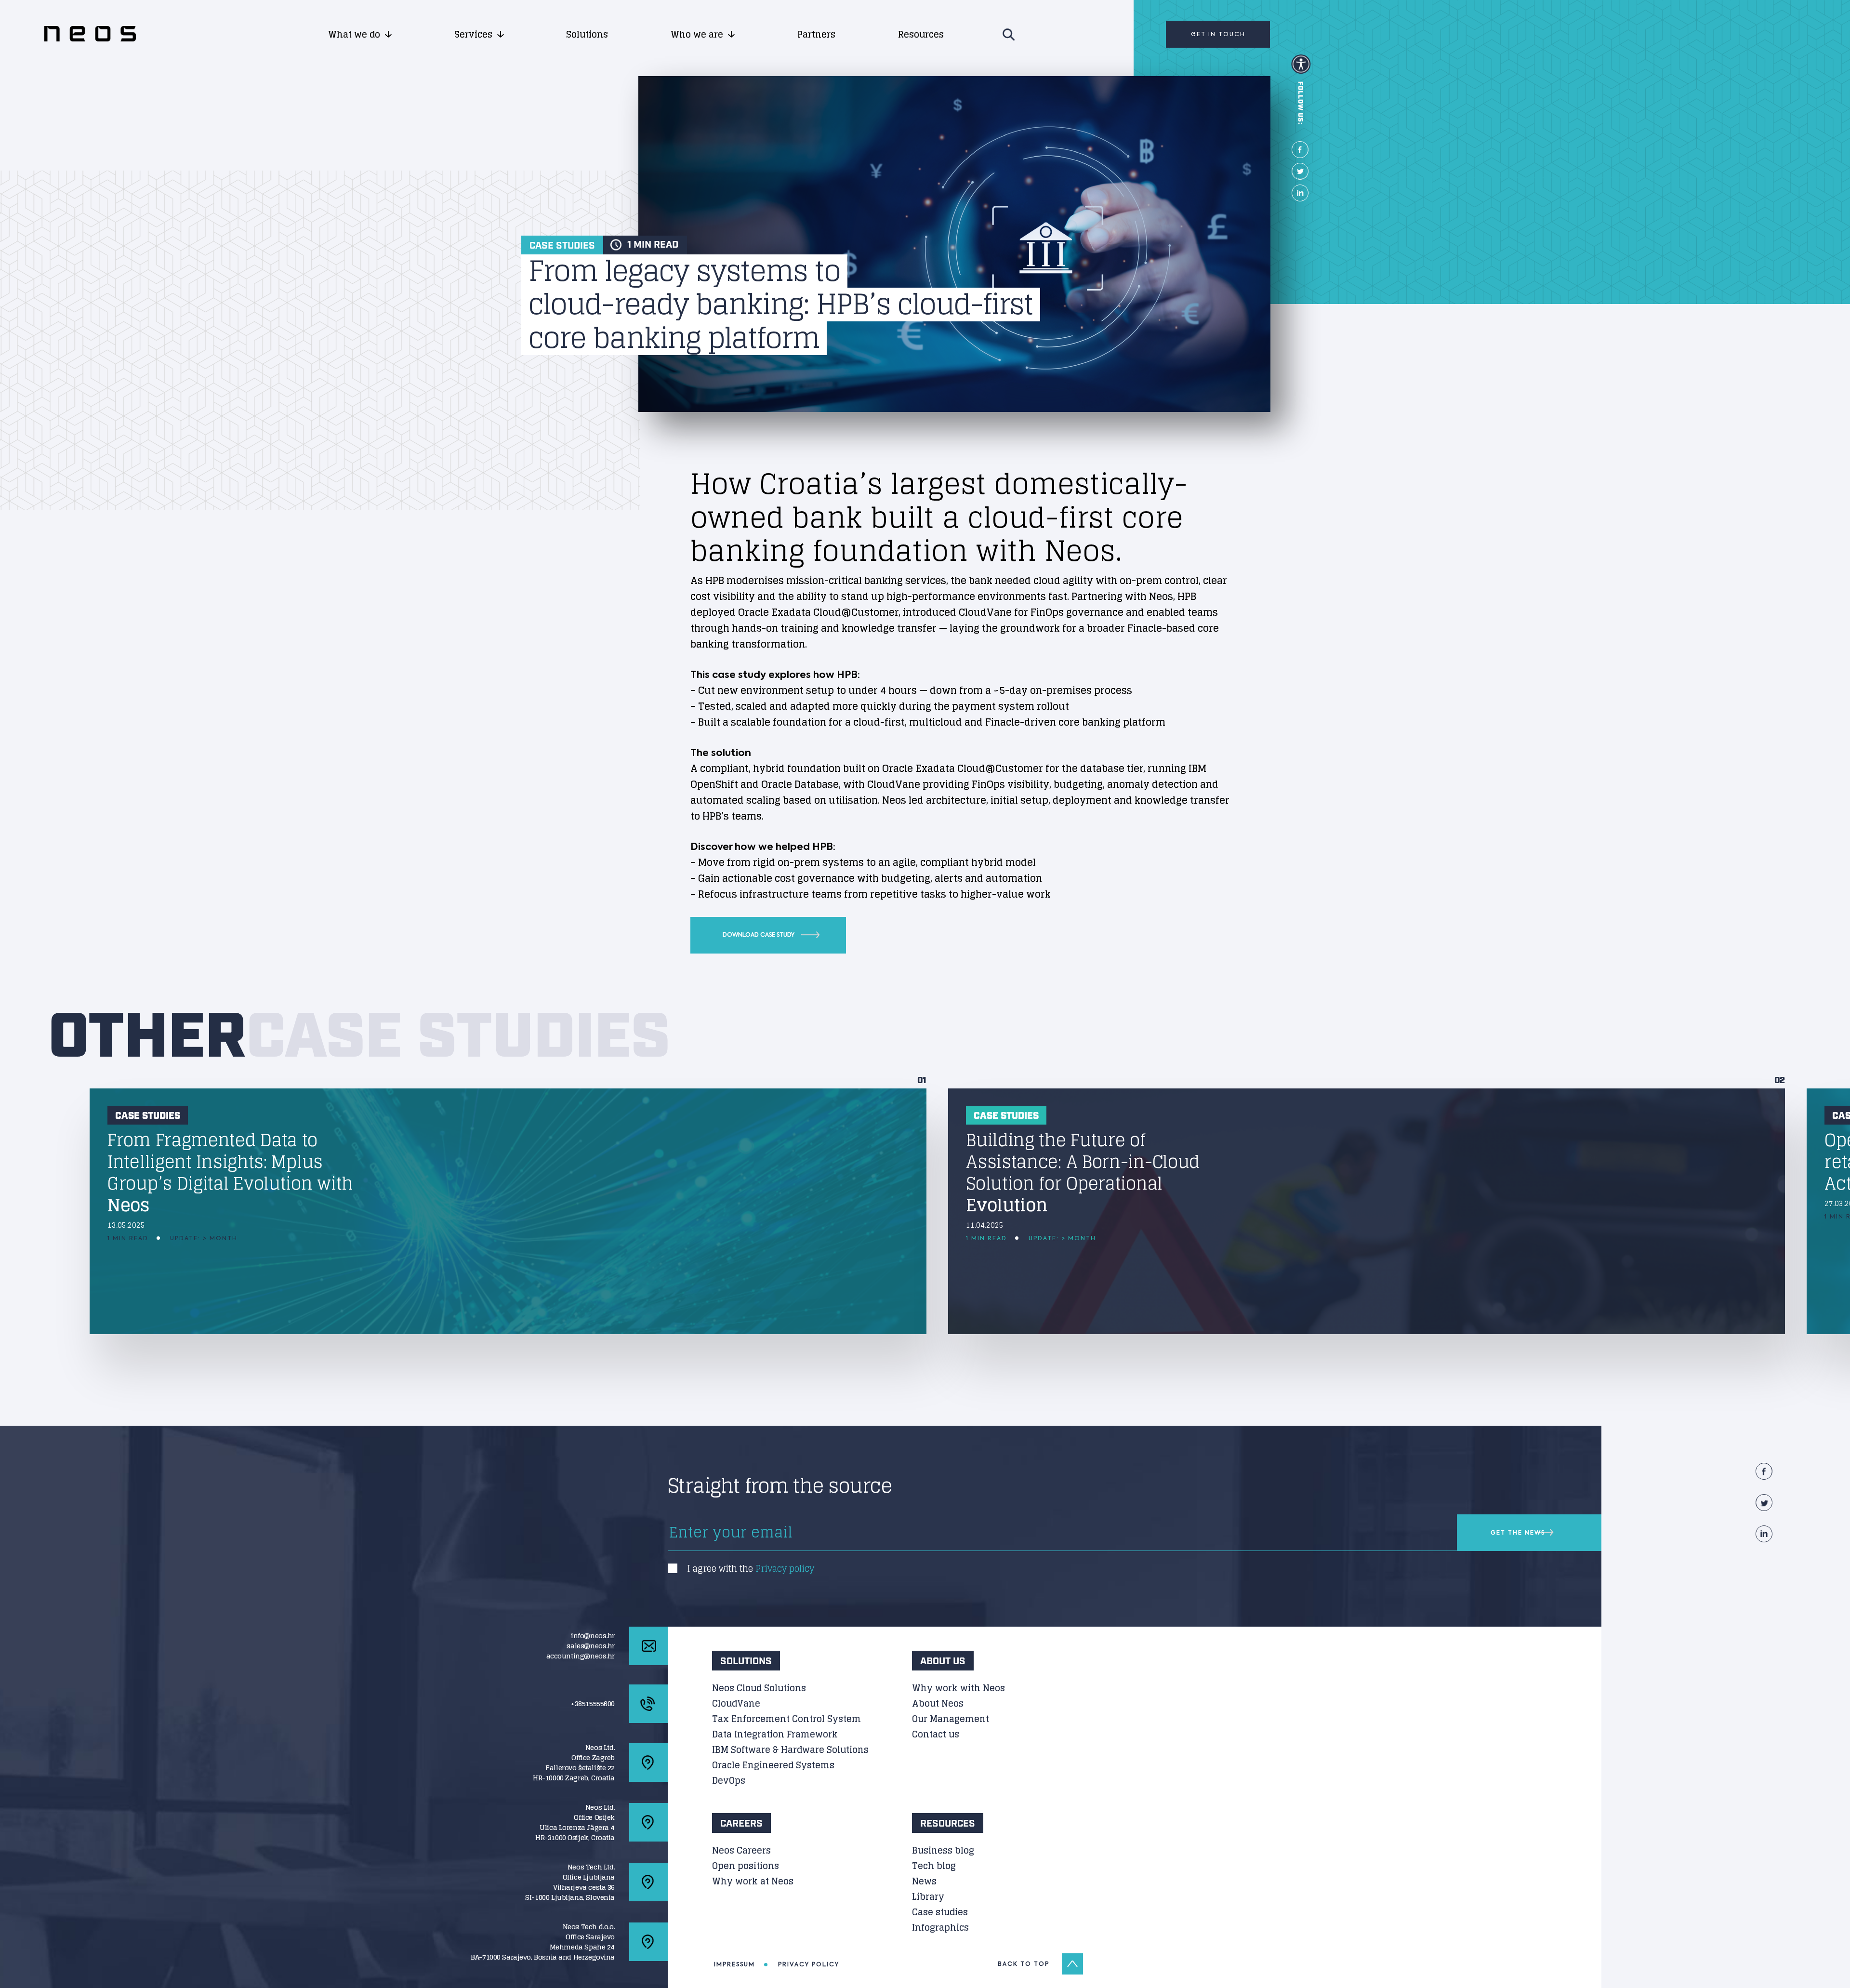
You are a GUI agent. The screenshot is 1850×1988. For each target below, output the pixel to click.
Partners (816, 34)
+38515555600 (593, 1703)
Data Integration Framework (775, 1734)
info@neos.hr (593, 1636)
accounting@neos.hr (581, 1656)
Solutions (587, 34)
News (924, 1881)
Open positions (746, 1866)
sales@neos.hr (591, 1646)
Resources (921, 34)
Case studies (940, 1912)
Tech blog (934, 1866)
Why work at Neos (753, 1881)
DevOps (729, 1780)
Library (928, 1896)
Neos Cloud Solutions (759, 1688)
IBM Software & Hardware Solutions (790, 1749)
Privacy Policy (809, 1964)
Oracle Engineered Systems (773, 1765)
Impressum (734, 1964)
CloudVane (736, 1703)
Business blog (943, 1850)
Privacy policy (785, 1568)
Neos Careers (741, 1850)
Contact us (936, 1734)
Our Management (951, 1719)
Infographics (940, 1927)
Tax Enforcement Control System (786, 1719)
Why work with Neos (958, 1688)
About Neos (938, 1703)
